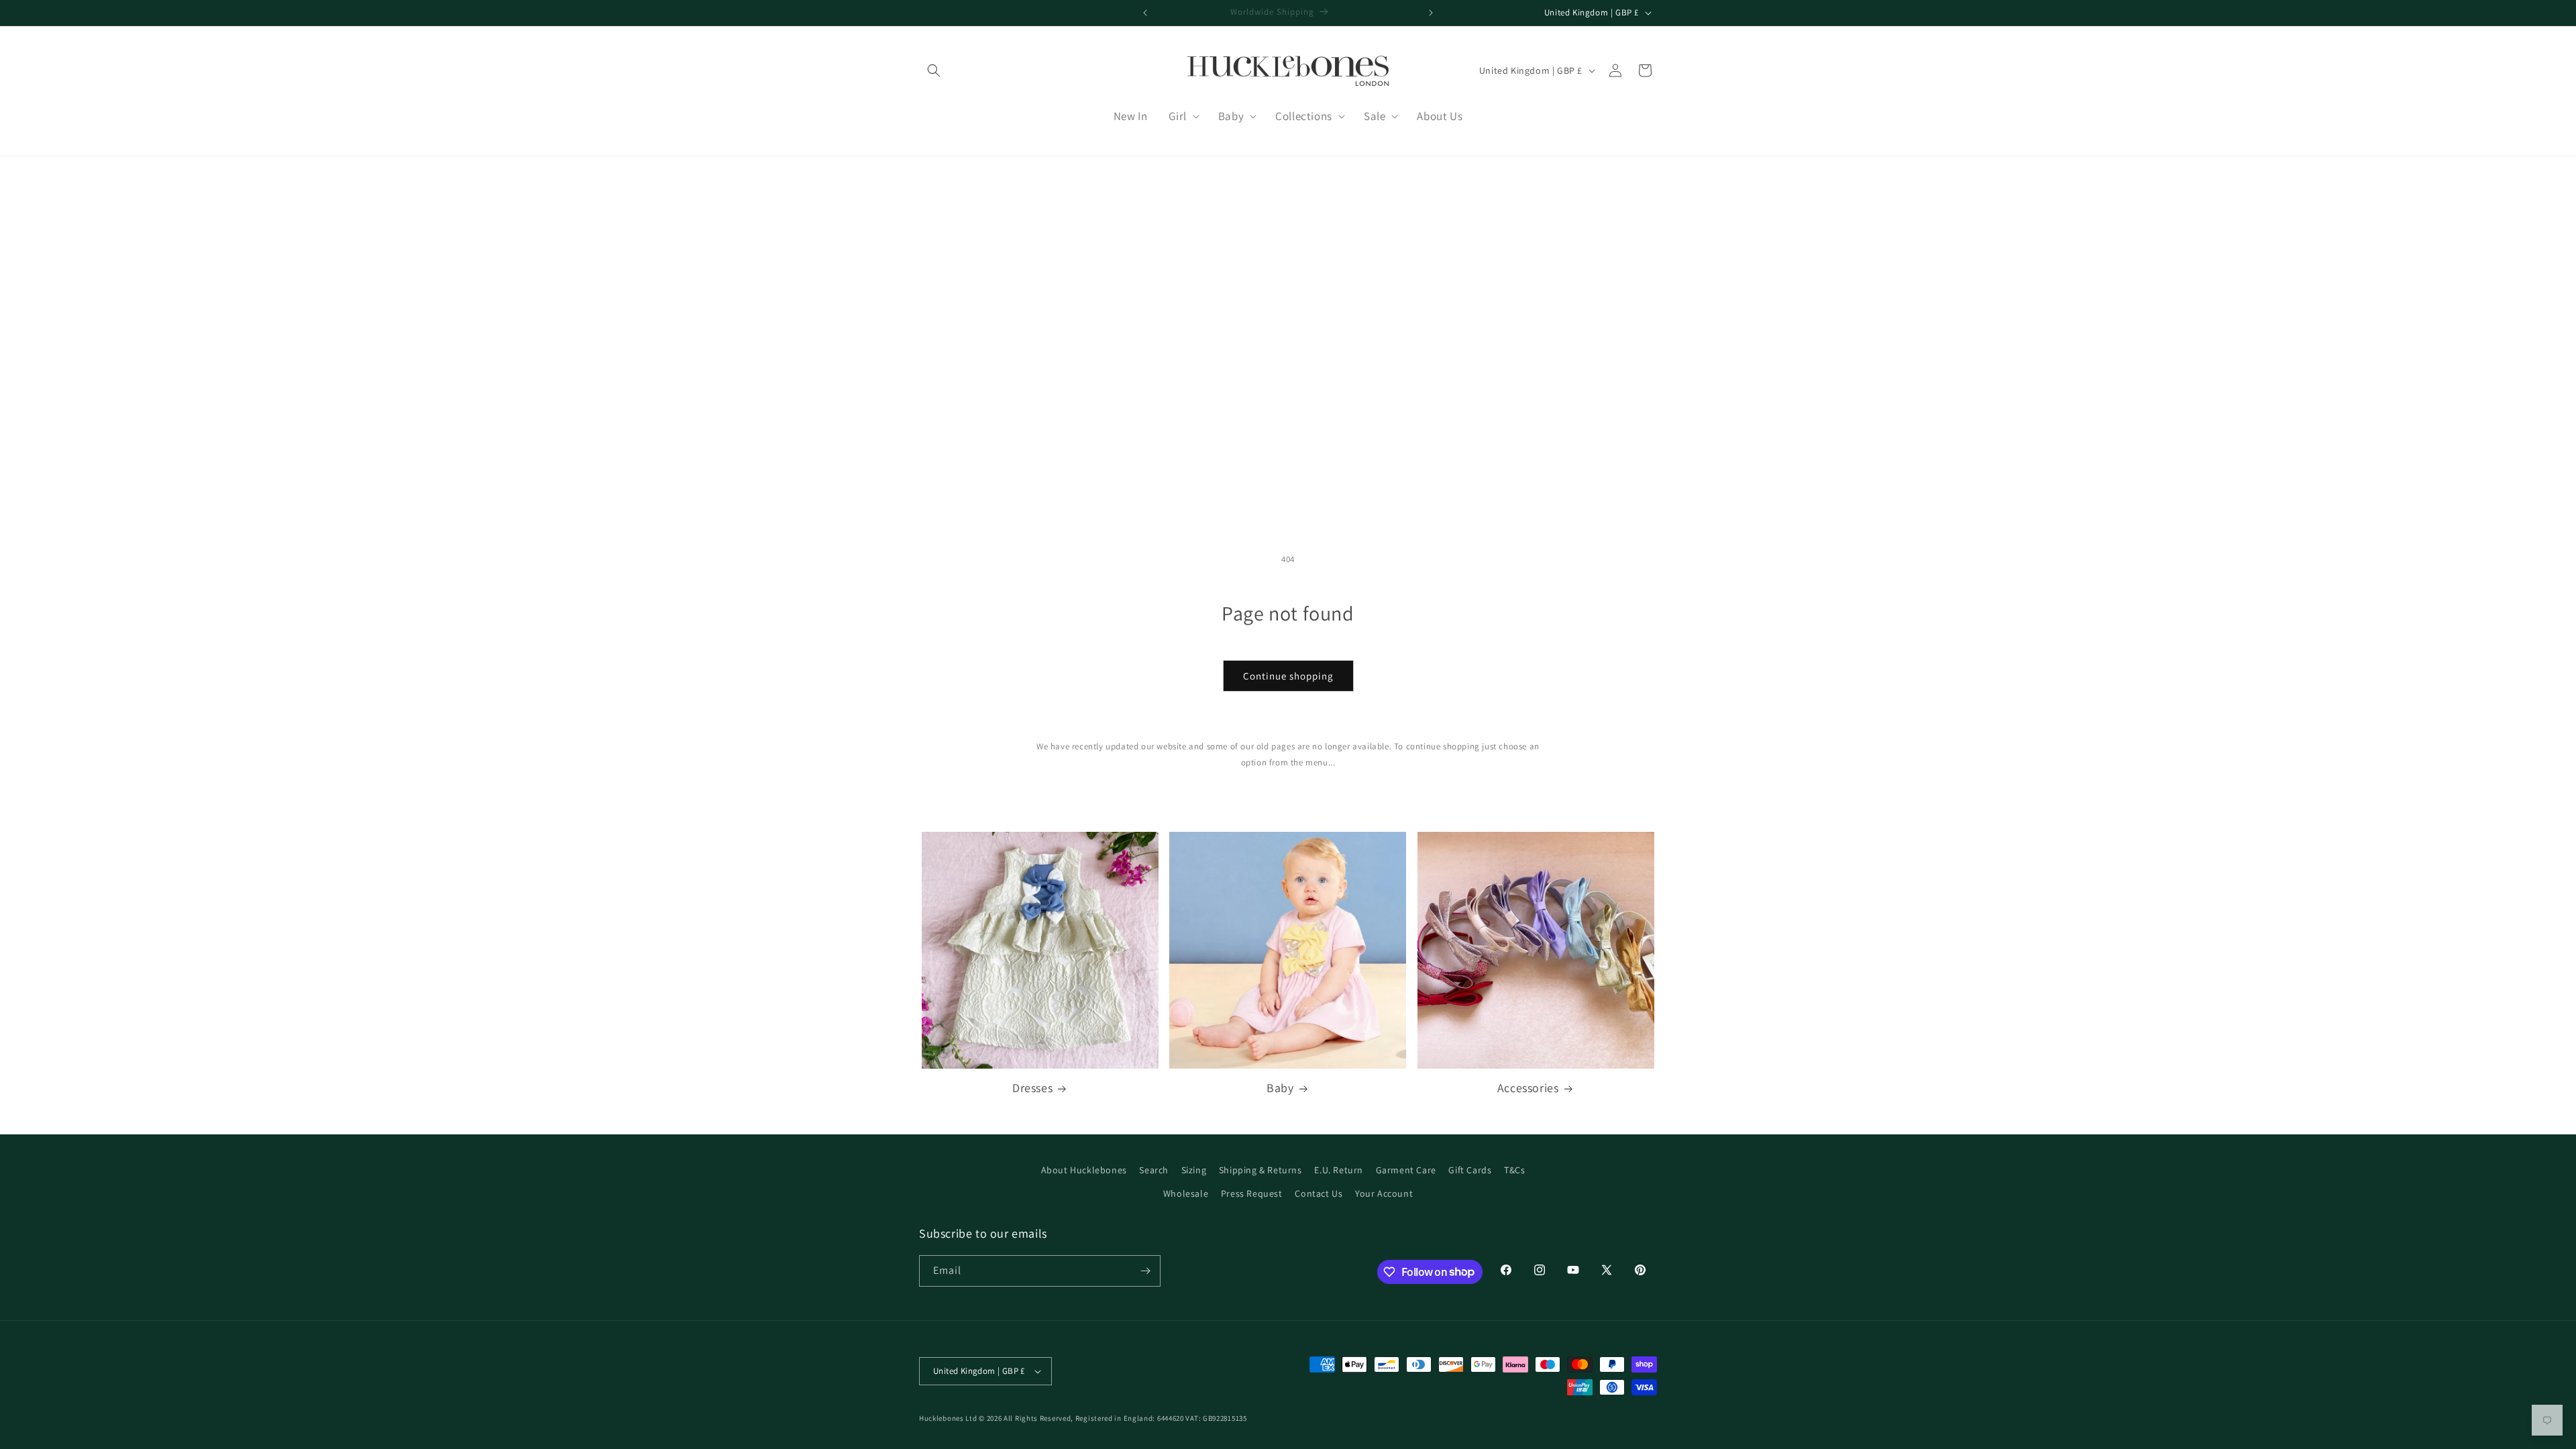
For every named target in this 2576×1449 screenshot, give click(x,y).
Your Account (1384, 1193)
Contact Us (1319, 1193)
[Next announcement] (1431, 13)
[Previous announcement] (1145, 13)
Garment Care (1406, 1170)
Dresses (1032, 1088)
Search (1154, 1170)
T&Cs (1514, 1170)
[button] (934, 70)
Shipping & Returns (1260, 1170)
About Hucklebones (1084, 1170)
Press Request (1252, 1193)
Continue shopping (1288, 676)
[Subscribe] (1145, 1271)
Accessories (1528, 1088)
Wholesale (1186, 1193)
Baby (1280, 1088)
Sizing (1194, 1170)
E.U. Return (1339, 1170)
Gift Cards (1470, 1170)
